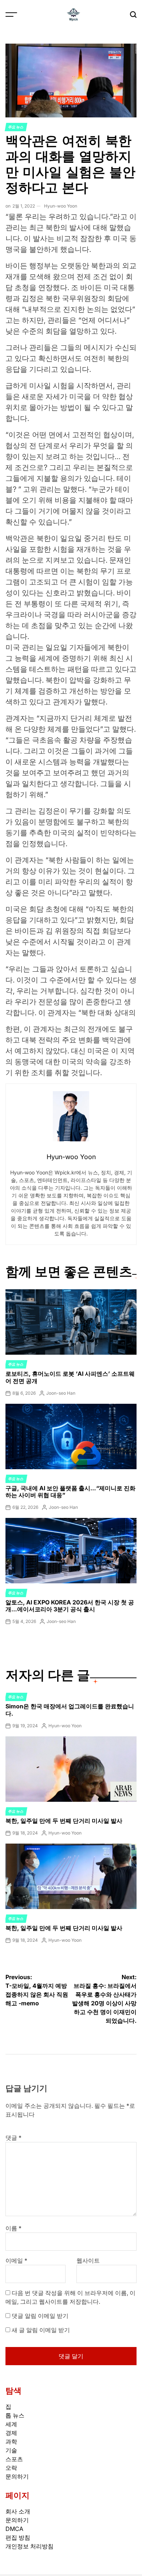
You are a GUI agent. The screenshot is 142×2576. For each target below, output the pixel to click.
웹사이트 (88, 2260)
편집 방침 (18, 2537)
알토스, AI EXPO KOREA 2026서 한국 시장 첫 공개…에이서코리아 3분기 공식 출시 (70, 1606)
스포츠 (14, 2459)
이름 (13, 2228)
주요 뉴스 (16, 127)
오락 (11, 2468)
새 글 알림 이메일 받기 (41, 2330)
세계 (11, 2424)
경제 (11, 2433)
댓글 (13, 2138)
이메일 (16, 2260)
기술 (11, 2450)
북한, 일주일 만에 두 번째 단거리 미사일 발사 (64, 1821)
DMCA (14, 2529)
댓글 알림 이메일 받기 (40, 2316)
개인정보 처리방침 (29, 2546)
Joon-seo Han (61, 1393)
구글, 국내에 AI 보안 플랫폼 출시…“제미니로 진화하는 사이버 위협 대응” (70, 1492)
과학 (11, 2442)
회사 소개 (18, 2511)
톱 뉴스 (15, 2415)
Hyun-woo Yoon (61, 206)
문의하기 (17, 2476)
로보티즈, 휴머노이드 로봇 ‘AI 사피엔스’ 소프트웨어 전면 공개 (70, 1377)
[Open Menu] (11, 15)
